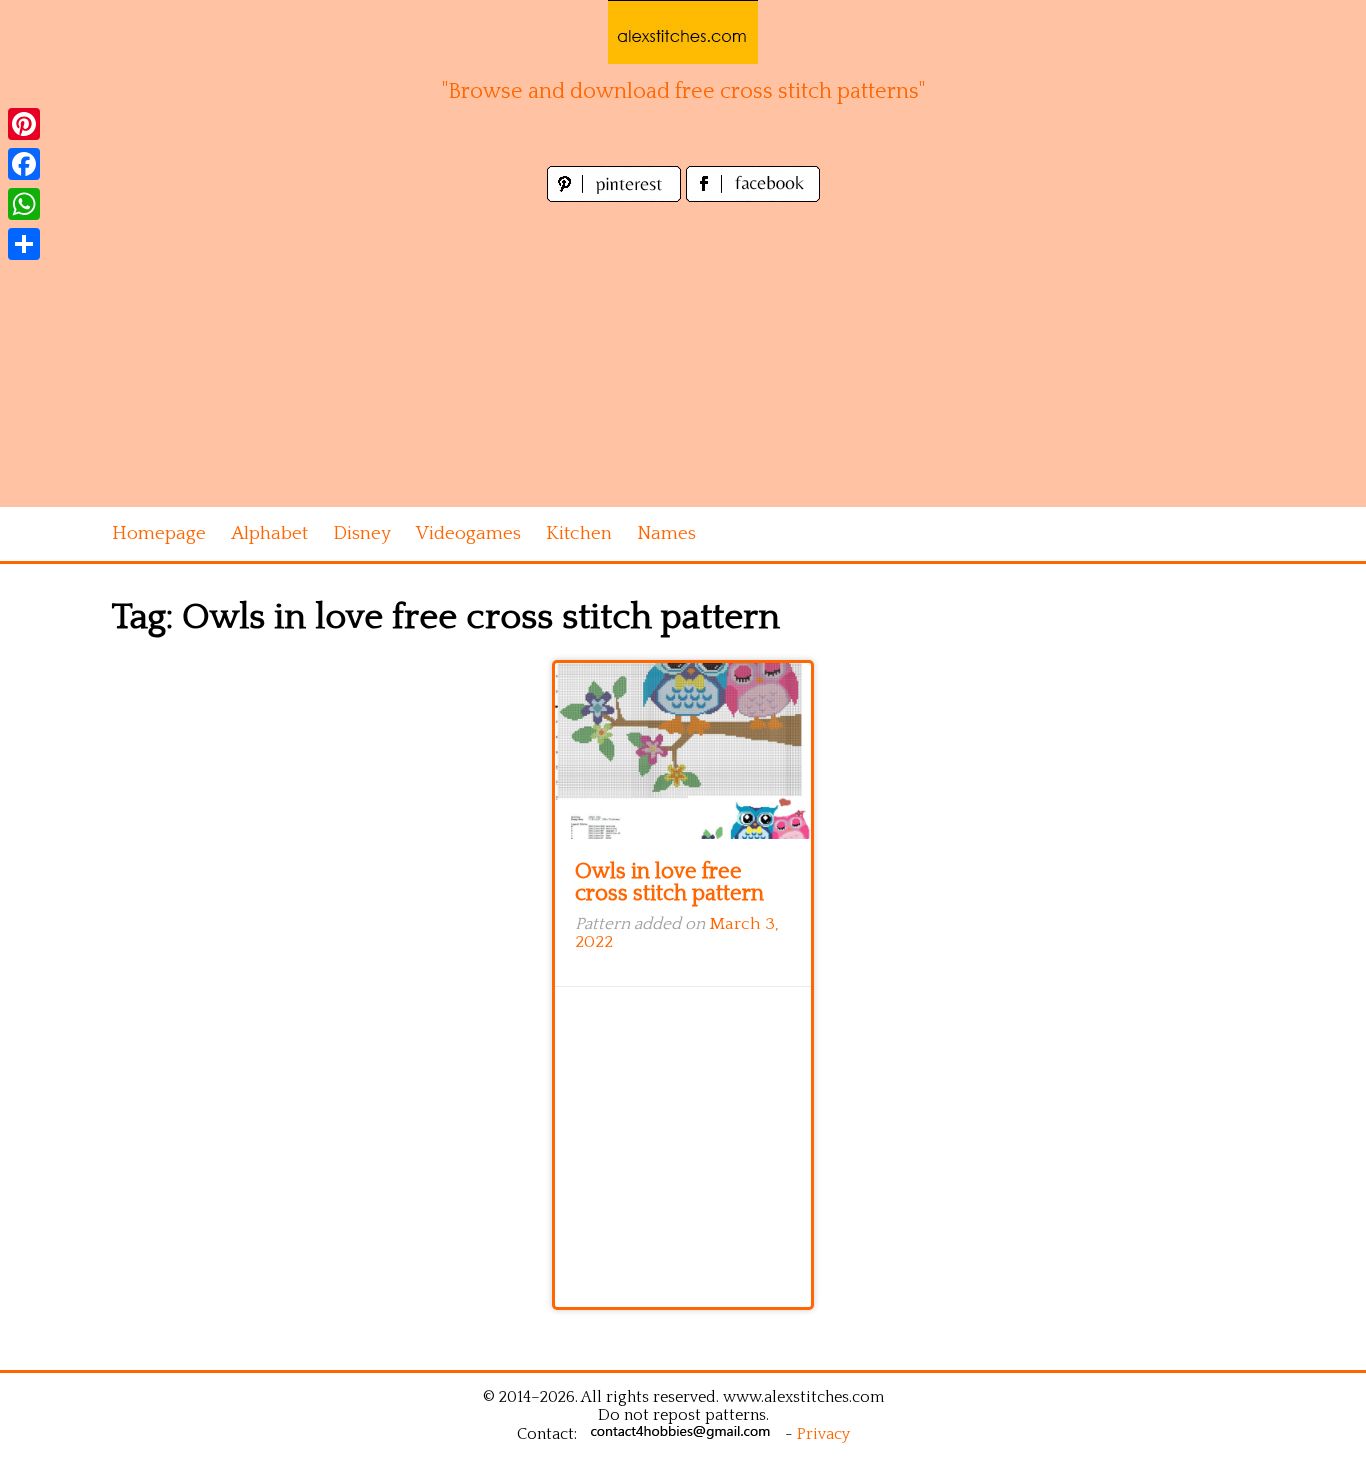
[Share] (24, 244)
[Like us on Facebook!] (753, 196)
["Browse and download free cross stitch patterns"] (683, 32)
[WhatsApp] (24, 204)
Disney (362, 533)
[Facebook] (24, 164)
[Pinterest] (24, 124)
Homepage (159, 533)
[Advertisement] (683, 357)
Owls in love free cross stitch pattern (669, 882)
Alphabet (269, 533)
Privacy (823, 1434)
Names (666, 533)
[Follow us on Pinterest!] (616, 196)
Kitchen (579, 533)
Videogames (468, 533)
